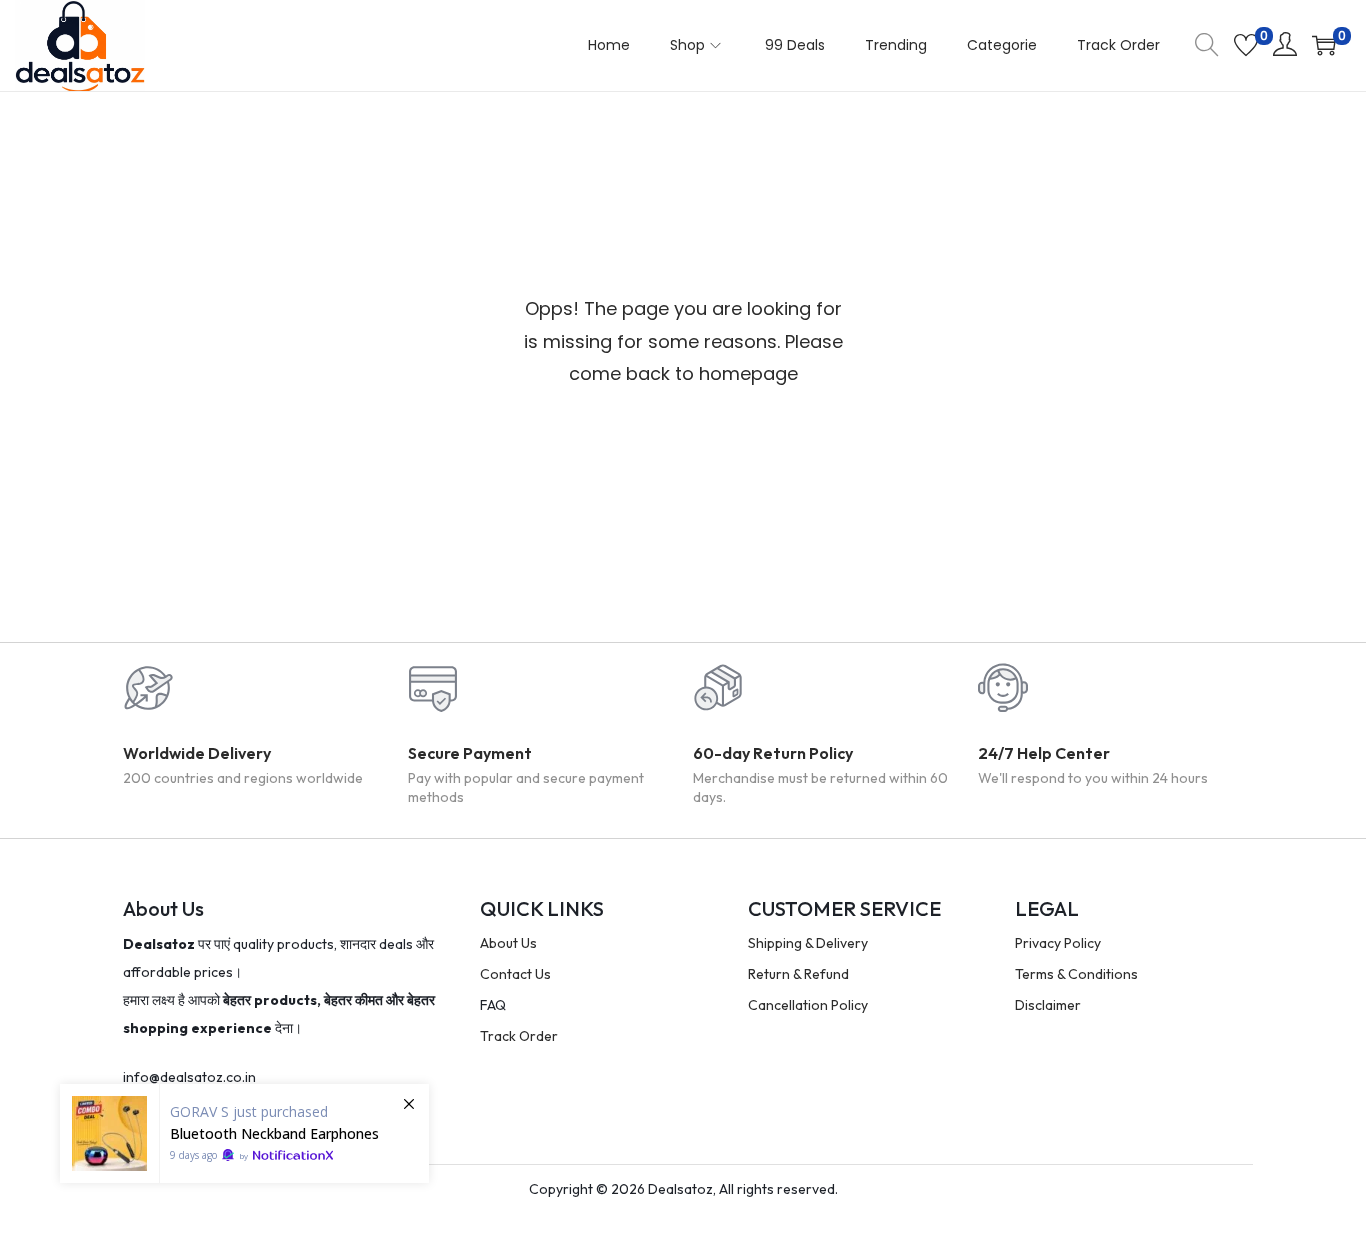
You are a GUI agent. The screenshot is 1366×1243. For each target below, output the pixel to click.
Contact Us (515, 974)
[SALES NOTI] (244, 1133)
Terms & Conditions (1076, 974)
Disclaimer (1048, 1005)
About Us (508, 943)
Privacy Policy (1058, 943)
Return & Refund (798, 974)
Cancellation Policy (808, 1005)
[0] (1246, 45)
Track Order (519, 1036)
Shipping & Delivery (808, 943)
